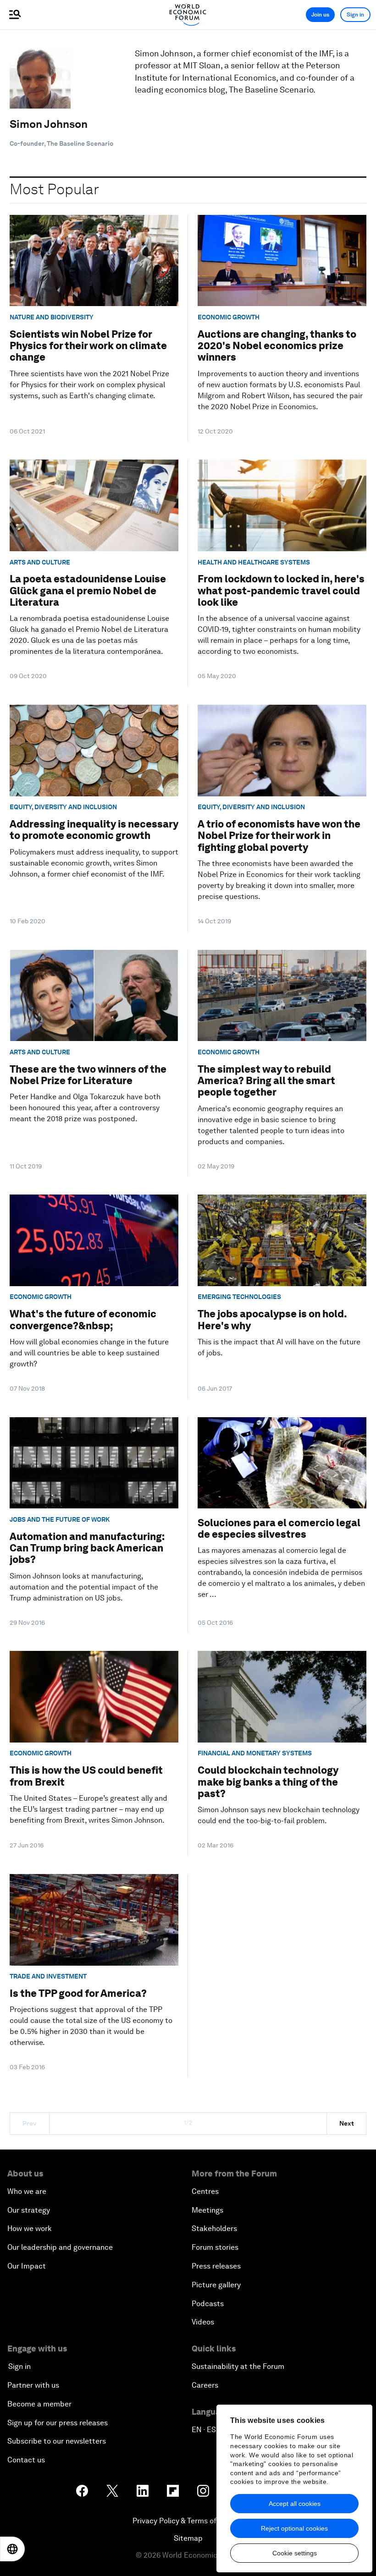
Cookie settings (295, 2553)
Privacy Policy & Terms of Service (188, 2521)
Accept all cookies (295, 2504)
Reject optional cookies (294, 2528)
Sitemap (188, 2538)
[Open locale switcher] (12, 2549)
